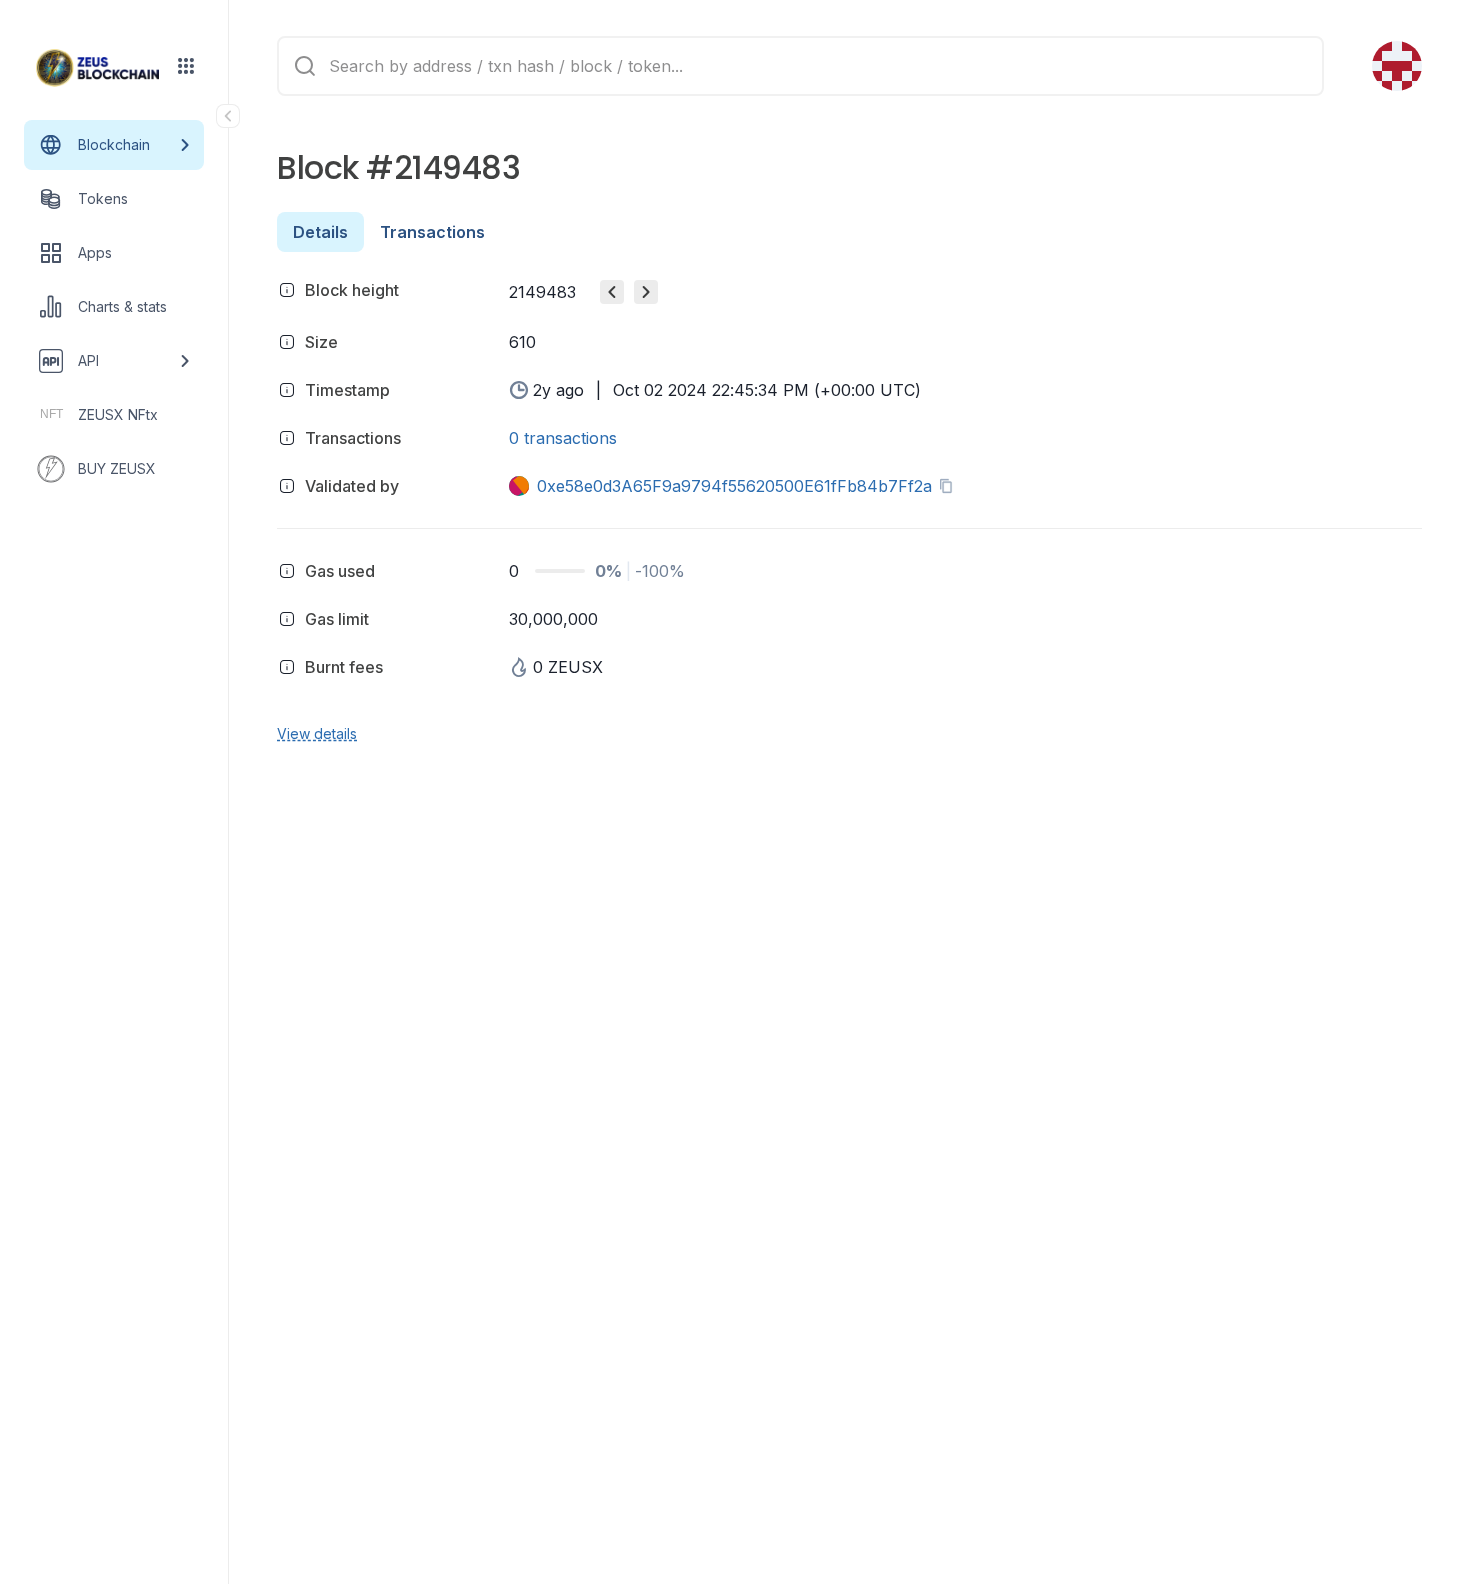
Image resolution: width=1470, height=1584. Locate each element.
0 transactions (563, 438)
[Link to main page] (98, 68)
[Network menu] (186, 66)
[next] (646, 292)
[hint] (287, 290)
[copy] (950, 486)
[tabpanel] (849, 508)
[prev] (612, 292)
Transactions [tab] (432, 232)
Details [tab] (320, 232)
